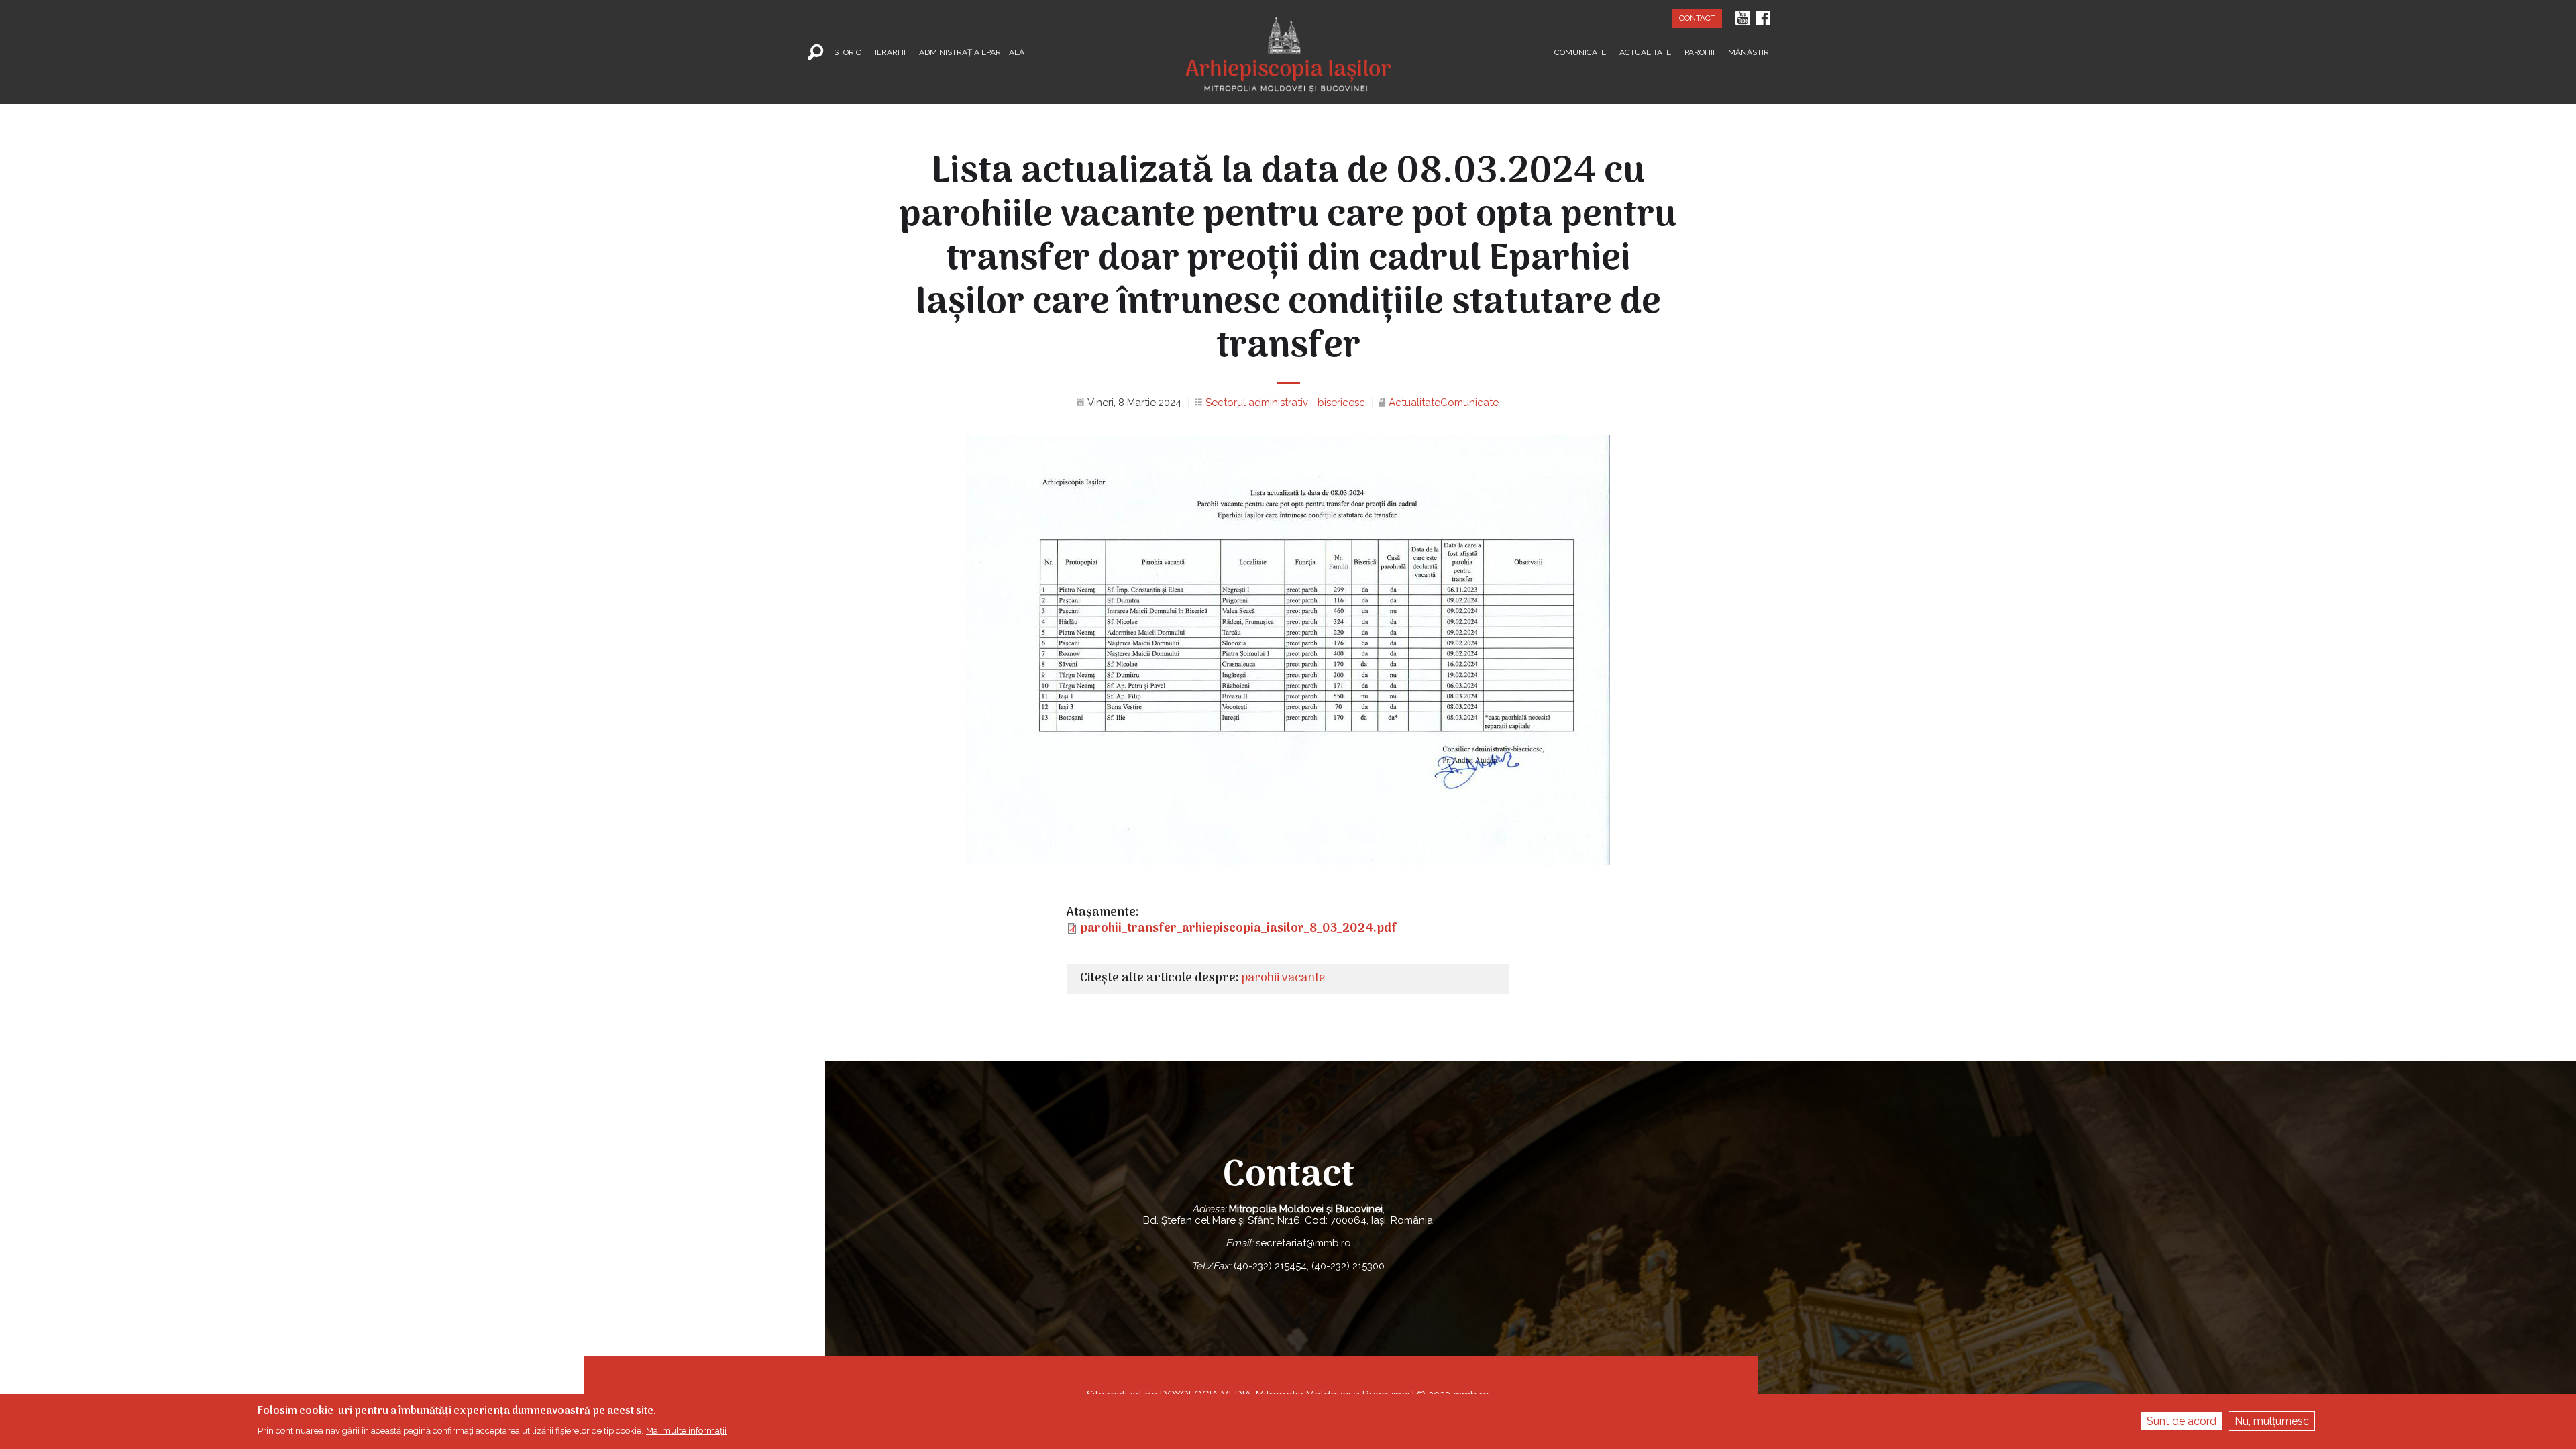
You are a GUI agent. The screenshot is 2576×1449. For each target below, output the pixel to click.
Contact (1697, 18)
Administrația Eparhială (972, 52)
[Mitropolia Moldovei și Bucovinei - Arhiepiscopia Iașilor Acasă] (1288, 46)
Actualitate (1645, 52)
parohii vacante (1283, 978)
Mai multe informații (686, 1431)
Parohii (1700, 52)
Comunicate (1580, 52)
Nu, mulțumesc (2272, 1421)
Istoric (847, 52)
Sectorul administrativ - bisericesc (1285, 402)
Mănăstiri (1750, 52)
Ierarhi (890, 52)
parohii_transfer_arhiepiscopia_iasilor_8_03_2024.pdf (1238, 929)
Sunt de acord (2182, 1421)
